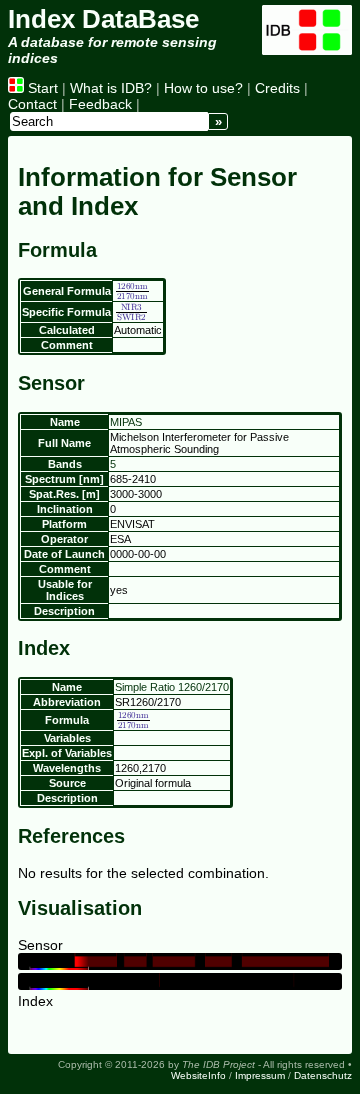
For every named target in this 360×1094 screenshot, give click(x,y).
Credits (277, 88)
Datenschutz (323, 1075)
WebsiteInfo (198, 1075)
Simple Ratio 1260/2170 (172, 687)
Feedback (100, 104)
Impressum (260, 1075)
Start (41, 88)
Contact (32, 104)
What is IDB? (111, 88)
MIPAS (126, 422)
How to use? (203, 88)
